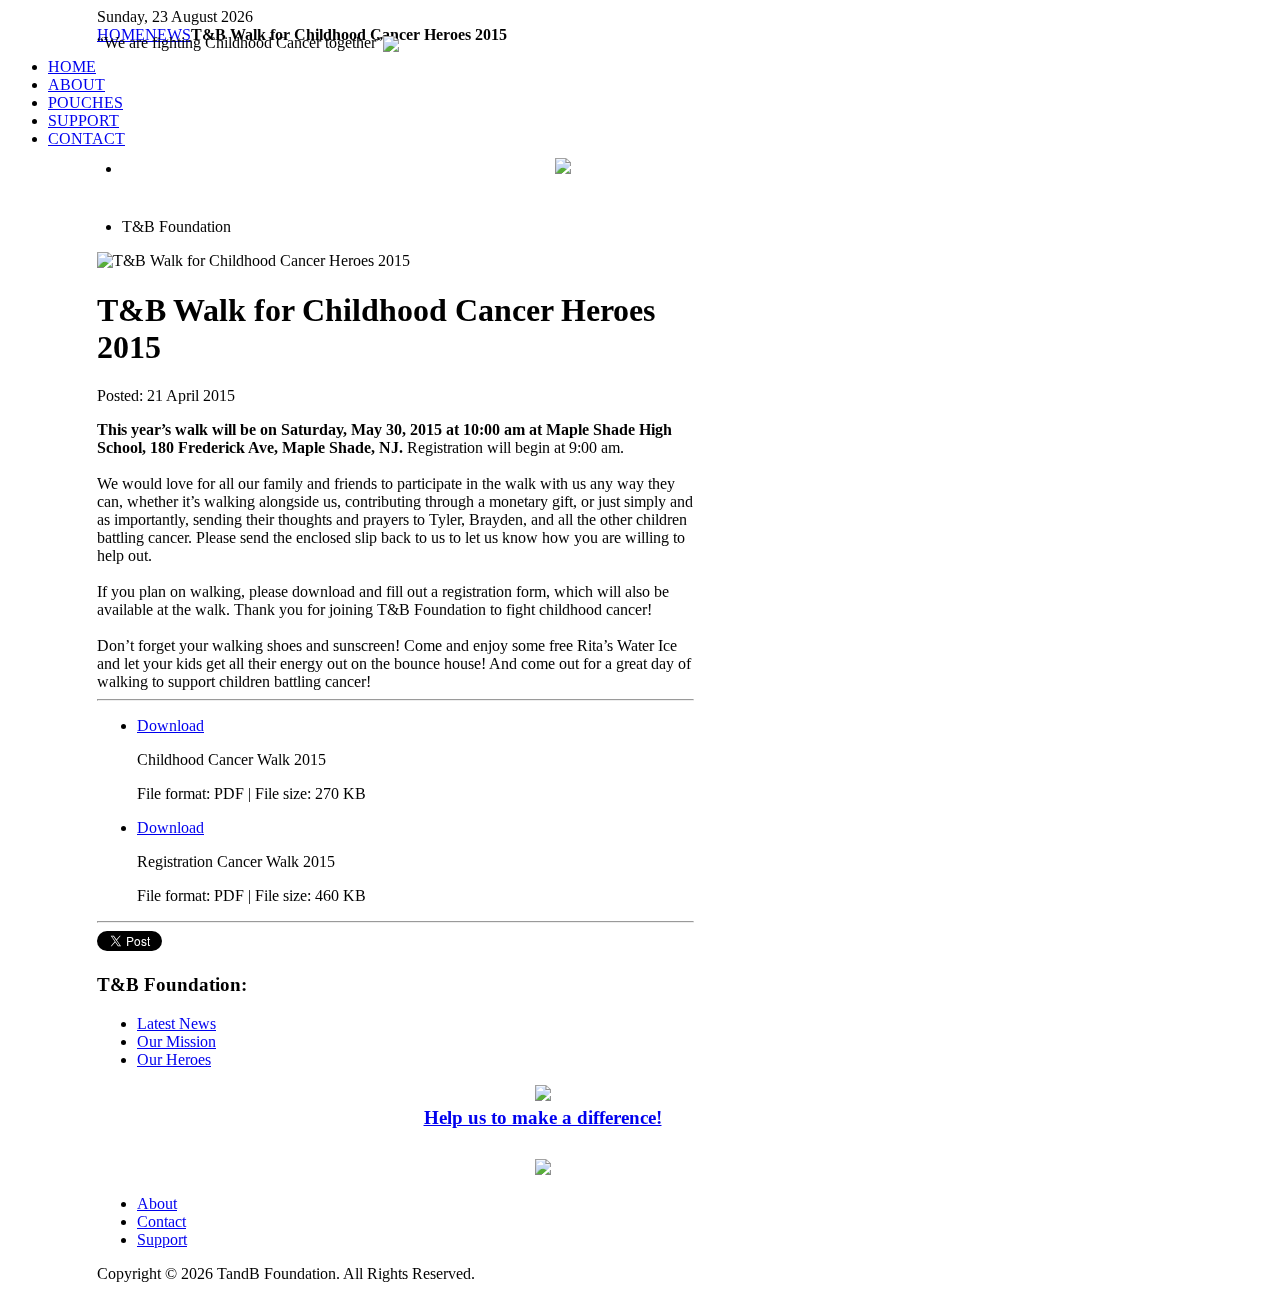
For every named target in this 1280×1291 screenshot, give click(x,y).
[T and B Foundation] (563, 168)
